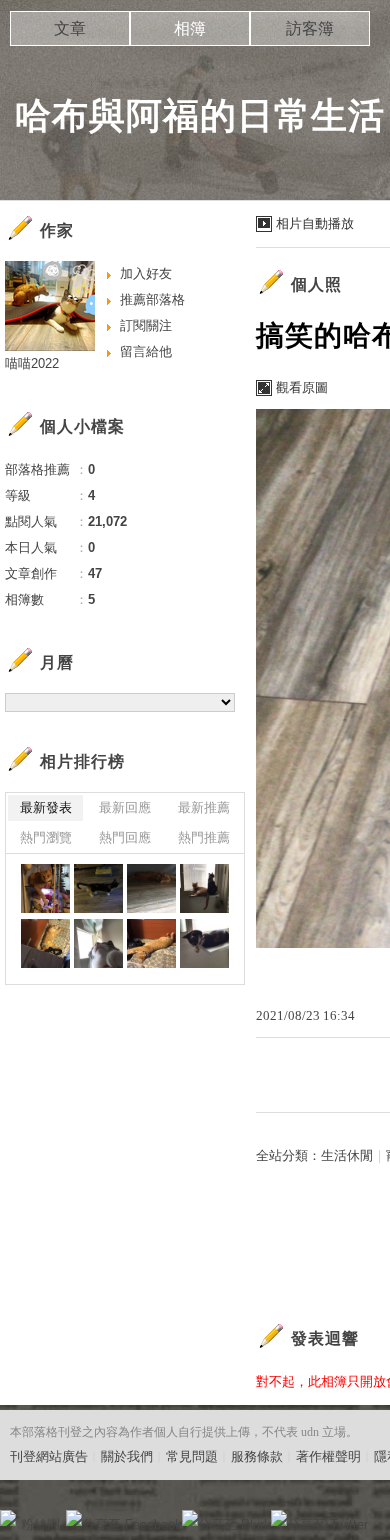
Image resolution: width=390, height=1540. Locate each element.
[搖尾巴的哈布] (98, 888)
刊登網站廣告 (49, 1456)
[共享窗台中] (204, 888)
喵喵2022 (32, 363)
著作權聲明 (328, 1456)
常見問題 (192, 1456)
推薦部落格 (152, 299)
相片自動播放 (315, 223)
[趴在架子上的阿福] (45, 888)
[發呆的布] (204, 943)
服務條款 (257, 1456)
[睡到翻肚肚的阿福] (45, 943)
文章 (70, 28)
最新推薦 (204, 807)
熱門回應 (125, 837)
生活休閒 (347, 1155)
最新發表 (46, 807)
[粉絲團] (8, 1518)
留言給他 (146, 351)
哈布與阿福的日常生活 (200, 115)
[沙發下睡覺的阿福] (151, 888)
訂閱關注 (146, 325)
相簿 (190, 28)
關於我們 (127, 1456)
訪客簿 (310, 28)
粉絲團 (40, 1524)
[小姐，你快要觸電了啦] (151, 943)
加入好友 (146, 273)
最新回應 (125, 807)
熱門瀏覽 (46, 837)
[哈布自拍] (98, 943)
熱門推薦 (204, 837)
